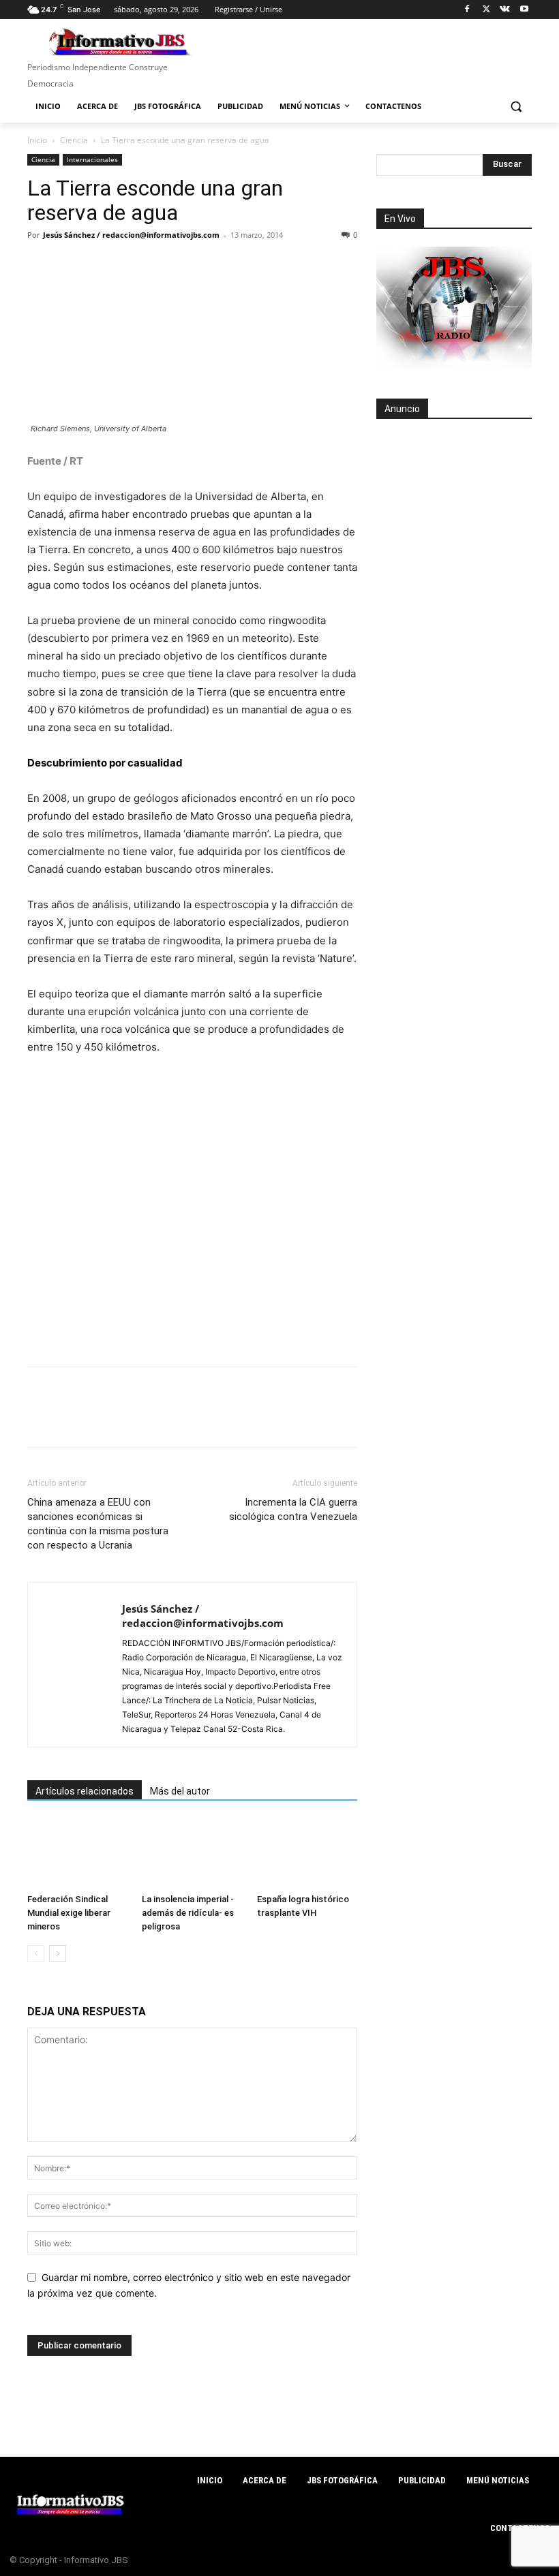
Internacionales (92, 159)
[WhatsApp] (135, 266)
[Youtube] (524, 10)
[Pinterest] (104, 266)
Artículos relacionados (85, 1791)
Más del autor (180, 1791)
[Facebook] (467, 10)
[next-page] (58, 1954)
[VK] (198, 266)
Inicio (37, 140)
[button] (516, 107)
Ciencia (74, 140)
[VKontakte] (505, 10)
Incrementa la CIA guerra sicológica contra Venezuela (293, 1509)
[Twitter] (486, 10)
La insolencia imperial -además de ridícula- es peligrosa (188, 1913)
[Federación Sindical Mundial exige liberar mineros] (77, 1853)
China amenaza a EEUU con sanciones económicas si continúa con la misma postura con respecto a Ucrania (98, 1524)
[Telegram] (166, 266)
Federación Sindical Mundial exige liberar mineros (69, 1913)
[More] (230, 266)
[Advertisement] (454, 505)
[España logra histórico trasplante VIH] (307, 1853)
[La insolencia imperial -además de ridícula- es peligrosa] (192, 1853)
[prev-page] (36, 1954)
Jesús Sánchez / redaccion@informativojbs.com (131, 235)
